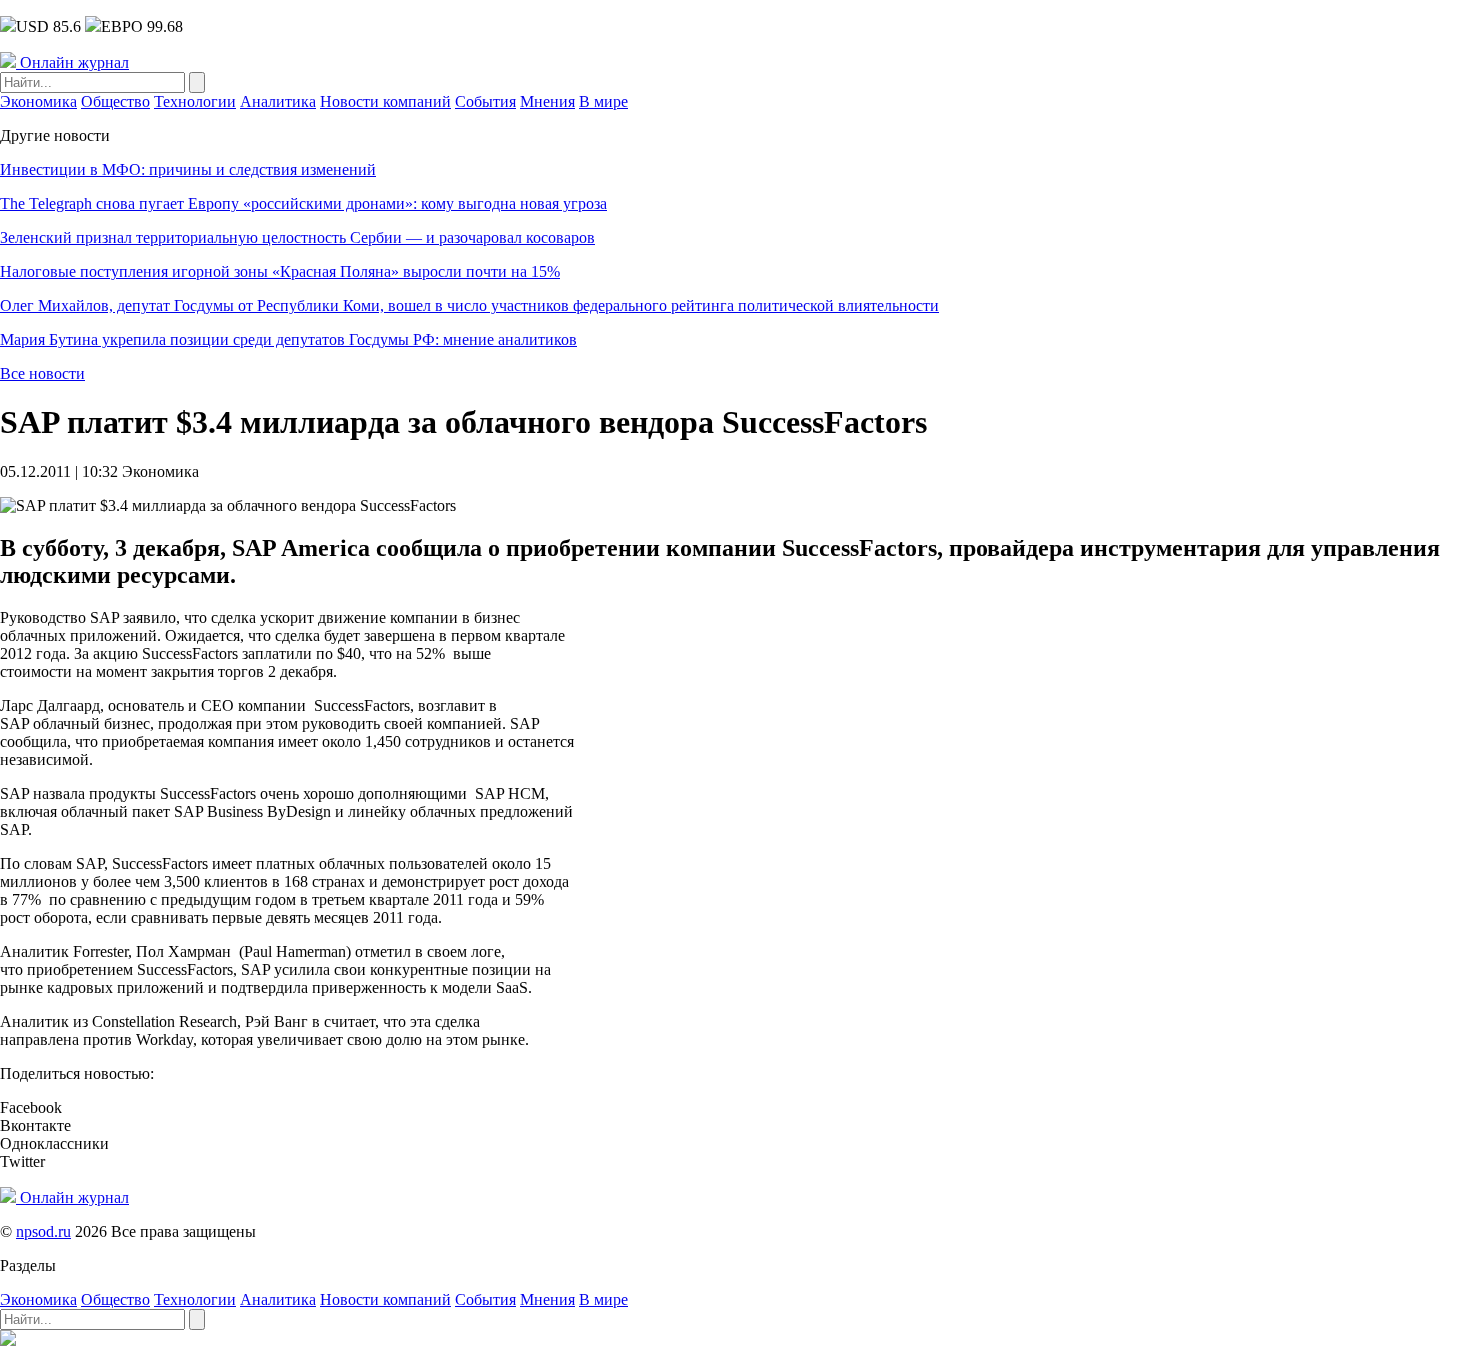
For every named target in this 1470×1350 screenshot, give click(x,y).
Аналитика (278, 101)
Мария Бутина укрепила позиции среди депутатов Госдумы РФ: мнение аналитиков (288, 339)
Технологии (195, 101)
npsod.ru (43, 1231)
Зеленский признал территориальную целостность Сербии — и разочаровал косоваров (297, 237)
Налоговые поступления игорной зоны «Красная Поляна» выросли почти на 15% (280, 271)
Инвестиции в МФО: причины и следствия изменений (188, 169)
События (485, 101)
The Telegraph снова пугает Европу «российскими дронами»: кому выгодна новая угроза (303, 203)
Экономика (38, 101)
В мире (603, 101)
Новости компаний (385, 101)
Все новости (42, 373)
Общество (115, 101)
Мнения (547, 101)
